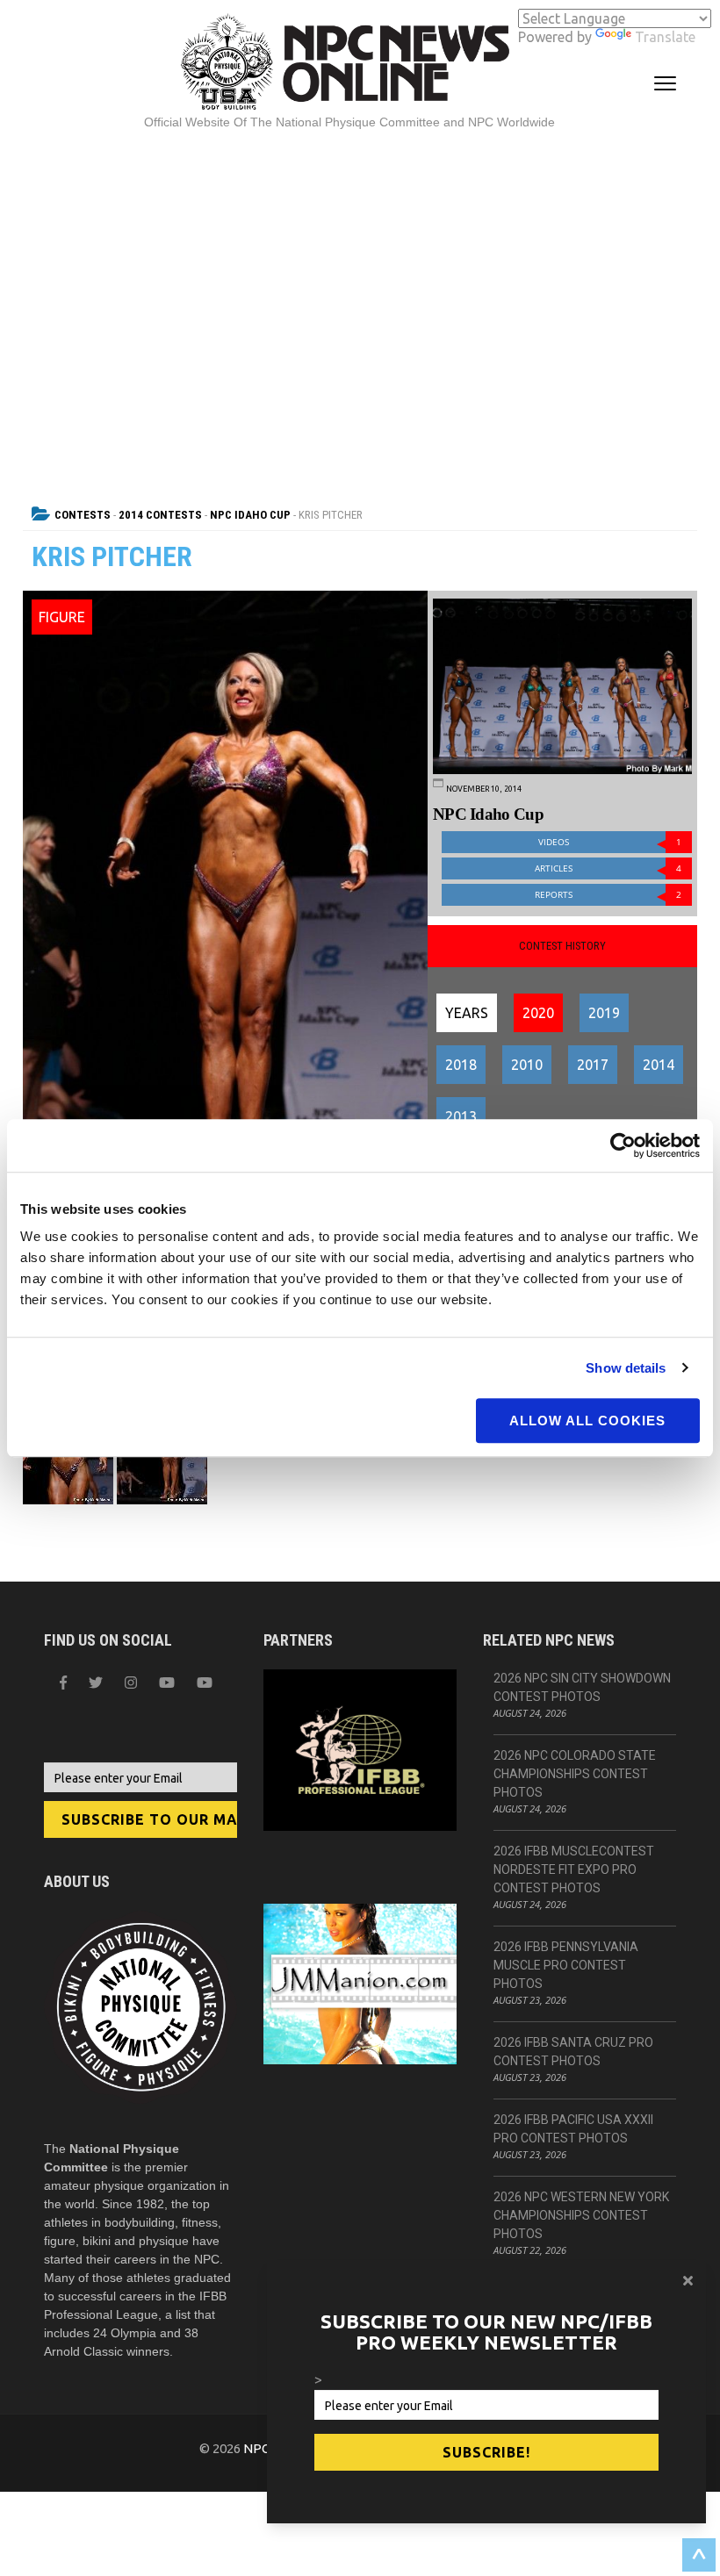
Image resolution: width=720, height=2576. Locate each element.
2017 (593, 1065)
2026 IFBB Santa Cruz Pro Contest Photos (573, 2052)
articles (608, 868)
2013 (461, 1116)
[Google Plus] (167, 1683)
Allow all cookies (587, 1421)
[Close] (688, 2280)
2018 (461, 1065)
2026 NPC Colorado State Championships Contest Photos (575, 1774)
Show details (626, 1368)
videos (610, 842)
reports (608, 895)
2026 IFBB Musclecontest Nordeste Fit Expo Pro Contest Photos (574, 1869)
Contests (83, 515)
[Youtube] (205, 1683)
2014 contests (160, 515)
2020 (538, 1013)
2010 (527, 1065)
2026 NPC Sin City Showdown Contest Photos (582, 1687)
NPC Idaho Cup (250, 515)
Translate (665, 37)
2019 (604, 1013)
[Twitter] (96, 1683)
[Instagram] (131, 1683)
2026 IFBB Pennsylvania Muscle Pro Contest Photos (566, 1965)
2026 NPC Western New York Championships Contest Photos (581, 2215)
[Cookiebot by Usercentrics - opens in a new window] (623, 1145)
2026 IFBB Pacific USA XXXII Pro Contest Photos (573, 2129)
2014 (659, 1065)
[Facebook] (63, 1683)
